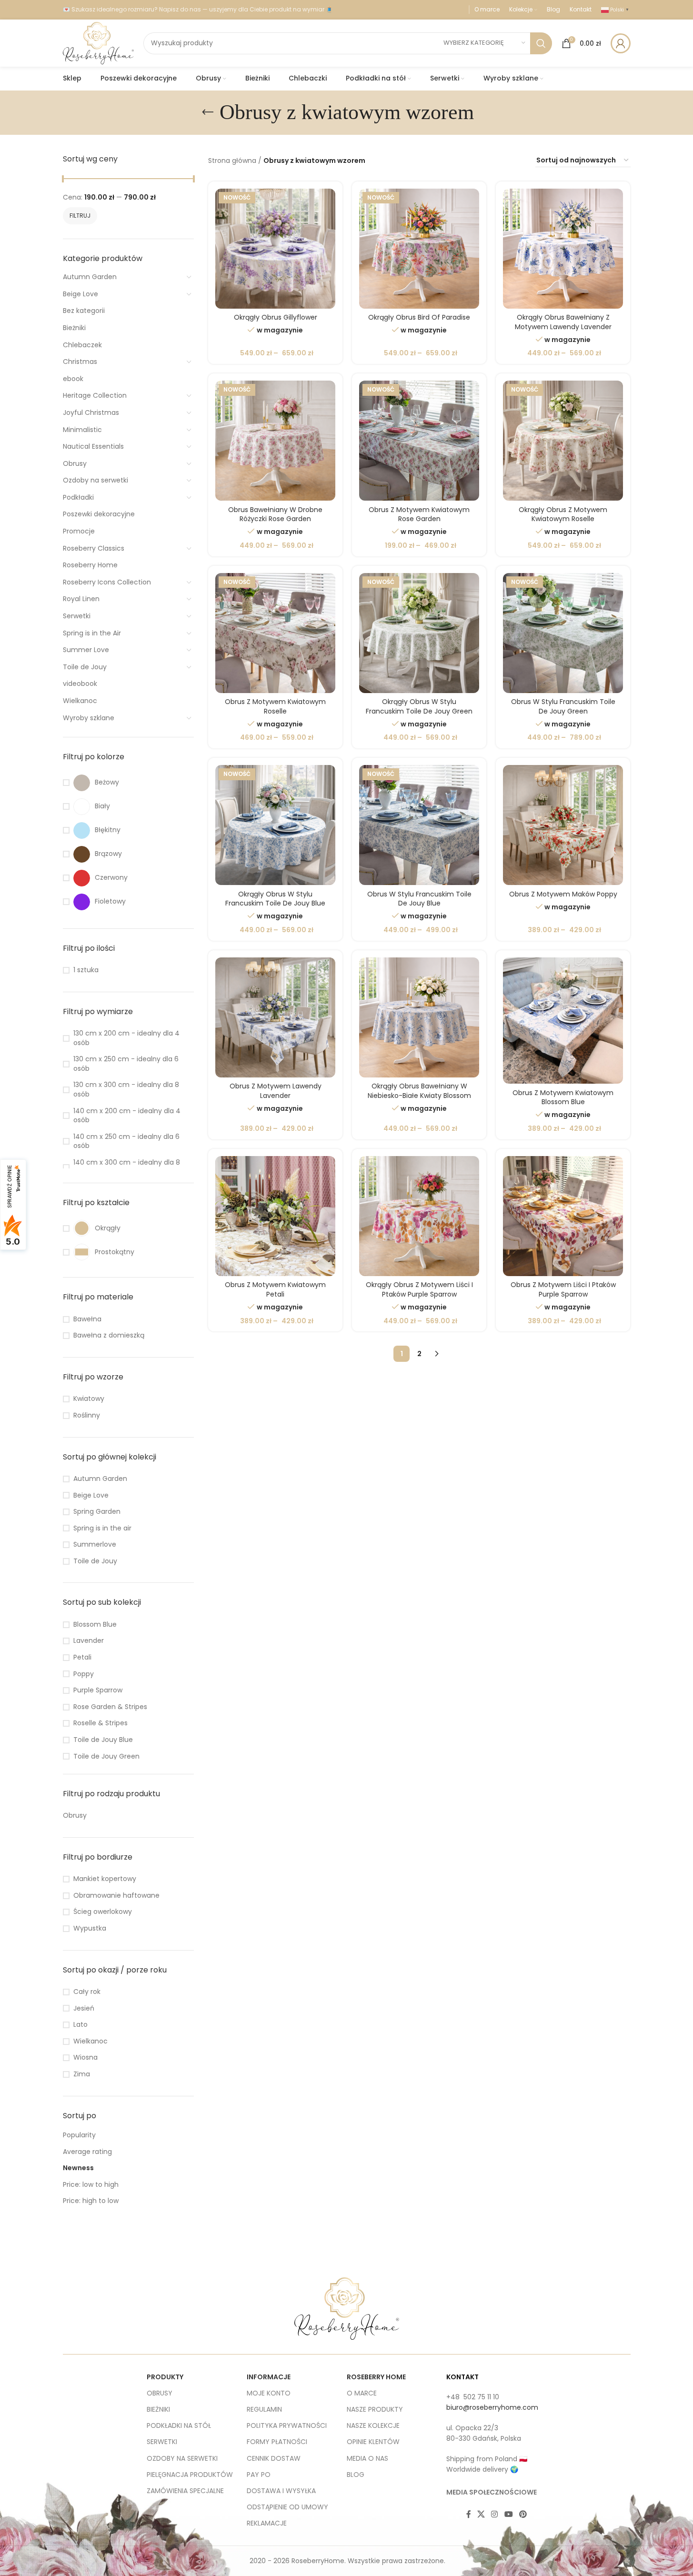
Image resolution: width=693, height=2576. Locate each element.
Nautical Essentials (93, 446)
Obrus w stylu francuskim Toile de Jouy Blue (419, 899)
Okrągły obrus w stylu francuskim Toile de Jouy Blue (275, 899)
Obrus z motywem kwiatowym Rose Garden (419, 514)
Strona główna (232, 161)
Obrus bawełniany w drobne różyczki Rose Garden (275, 514)
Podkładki (78, 497)
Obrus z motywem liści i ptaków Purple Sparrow (563, 1289)
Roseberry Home (90, 565)
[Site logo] (98, 42)
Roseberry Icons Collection (107, 582)
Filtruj (80, 216)
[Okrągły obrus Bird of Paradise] (419, 249)
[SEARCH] (541, 43)
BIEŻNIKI (158, 2409)
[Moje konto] (621, 43)
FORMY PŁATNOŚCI (277, 2442)
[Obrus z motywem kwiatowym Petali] (275, 1216)
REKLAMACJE (267, 2523)
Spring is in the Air (92, 633)
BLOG (356, 2475)
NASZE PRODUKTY (375, 2409)
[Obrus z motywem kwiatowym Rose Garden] (419, 441)
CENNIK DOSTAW (274, 2458)
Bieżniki (74, 328)
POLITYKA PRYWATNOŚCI (287, 2425)
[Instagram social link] (495, 2515)
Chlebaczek (82, 345)
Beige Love (80, 294)
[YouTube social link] (508, 2515)
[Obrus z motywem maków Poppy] (563, 825)
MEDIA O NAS (367, 2458)
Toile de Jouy (85, 667)
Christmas (80, 362)
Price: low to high (91, 2184)
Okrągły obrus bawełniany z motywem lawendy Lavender (563, 322)
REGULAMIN (264, 2409)
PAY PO (259, 2475)
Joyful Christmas (91, 413)
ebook (73, 379)
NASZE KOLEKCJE (373, 2425)
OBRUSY (160, 2393)
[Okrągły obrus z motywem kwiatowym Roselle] (563, 441)
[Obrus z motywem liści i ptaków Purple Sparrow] (563, 1216)
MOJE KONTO (269, 2393)
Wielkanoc (80, 701)
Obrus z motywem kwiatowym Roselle (275, 706)
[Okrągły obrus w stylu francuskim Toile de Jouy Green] (419, 633)
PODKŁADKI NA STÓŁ (179, 2425)
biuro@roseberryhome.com (492, 2407)
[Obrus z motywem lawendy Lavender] (275, 1017)
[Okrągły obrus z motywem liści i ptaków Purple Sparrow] (419, 1216)
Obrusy (75, 463)
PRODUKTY (165, 2377)
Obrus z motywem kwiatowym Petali (275, 1289)
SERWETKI (162, 2442)
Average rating (87, 2152)
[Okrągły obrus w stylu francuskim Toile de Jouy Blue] (275, 825)
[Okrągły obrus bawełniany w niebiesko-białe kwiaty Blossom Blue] (419, 1017)
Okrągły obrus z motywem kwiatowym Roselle (563, 514)
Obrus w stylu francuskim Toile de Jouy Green (563, 706)
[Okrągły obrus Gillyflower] (275, 249)
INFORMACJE (269, 2377)
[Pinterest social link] (523, 2515)
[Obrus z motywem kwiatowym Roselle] (275, 633)
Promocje (79, 531)
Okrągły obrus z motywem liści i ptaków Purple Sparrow (419, 1289)
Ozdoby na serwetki (95, 480)
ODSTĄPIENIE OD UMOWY (287, 2507)
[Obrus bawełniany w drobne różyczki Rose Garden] (275, 441)
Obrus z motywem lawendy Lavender (276, 1091)
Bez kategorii (84, 311)
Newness (78, 2168)
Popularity (79, 2135)
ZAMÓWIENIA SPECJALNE (185, 2491)
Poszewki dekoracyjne (99, 514)
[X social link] (481, 2515)
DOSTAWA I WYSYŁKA (281, 2491)
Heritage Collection (95, 395)
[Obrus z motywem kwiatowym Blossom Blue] (563, 1021)
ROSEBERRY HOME (376, 2377)
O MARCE (362, 2393)
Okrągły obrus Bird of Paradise (419, 317)
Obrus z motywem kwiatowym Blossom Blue (563, 1097)
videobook (80, 684)
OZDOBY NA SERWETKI (182, 2458)
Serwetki (77, 616)
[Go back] (208, 112)
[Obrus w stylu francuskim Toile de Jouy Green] (563, 633)
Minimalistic (82, 430)
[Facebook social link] (469, 2515)
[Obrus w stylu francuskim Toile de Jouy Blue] (419, 825)
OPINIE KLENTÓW (373, 2442)
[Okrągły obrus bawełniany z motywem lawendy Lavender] (563, 249)
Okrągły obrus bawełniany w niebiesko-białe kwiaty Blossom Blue (419, 1095)
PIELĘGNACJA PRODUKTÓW (190, 2475)
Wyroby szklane (89, 718)
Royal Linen (81, 599)
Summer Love (86, 650)
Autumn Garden (90, 277)
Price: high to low (91, 2201)
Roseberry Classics (94, 548)
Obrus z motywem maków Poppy (563, 894)
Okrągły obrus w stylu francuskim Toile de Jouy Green (419, 706)
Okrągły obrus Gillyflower (276, 317)
